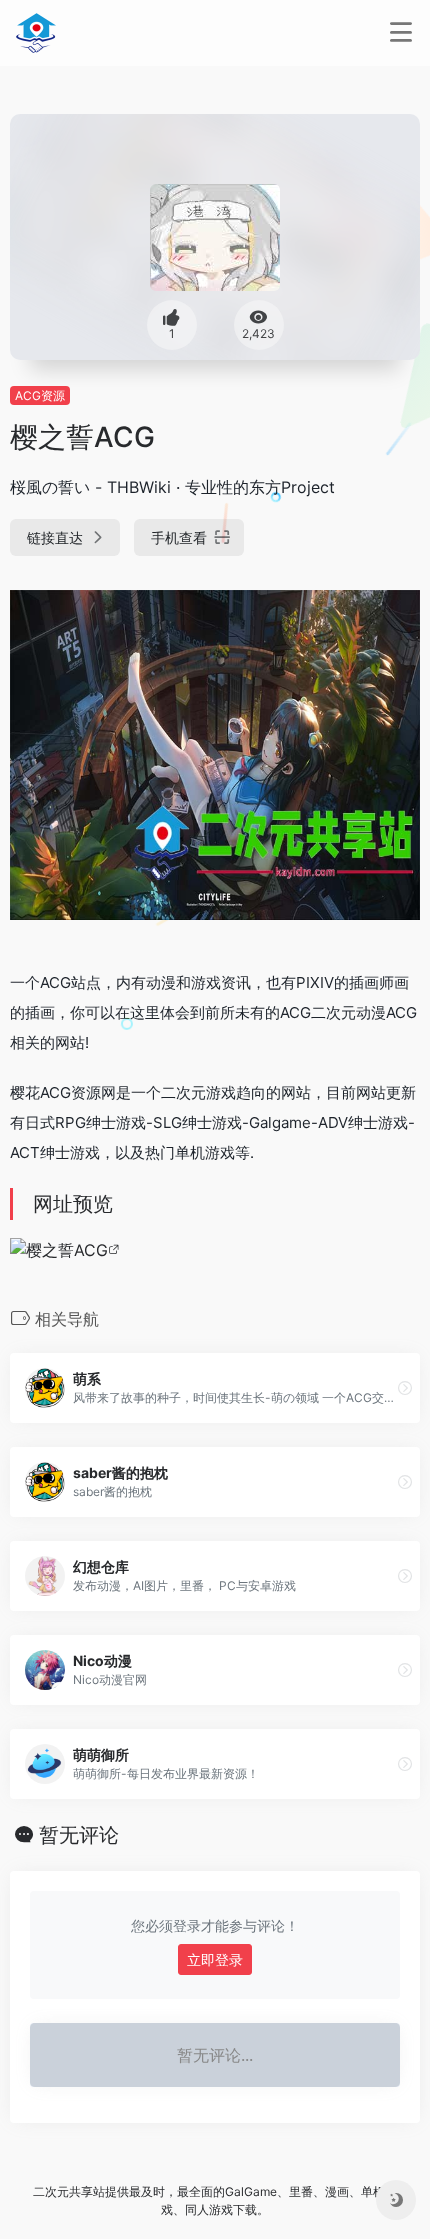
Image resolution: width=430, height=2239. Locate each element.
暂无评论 (79, 1835)
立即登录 (215, 1959)
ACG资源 (40, 395)
